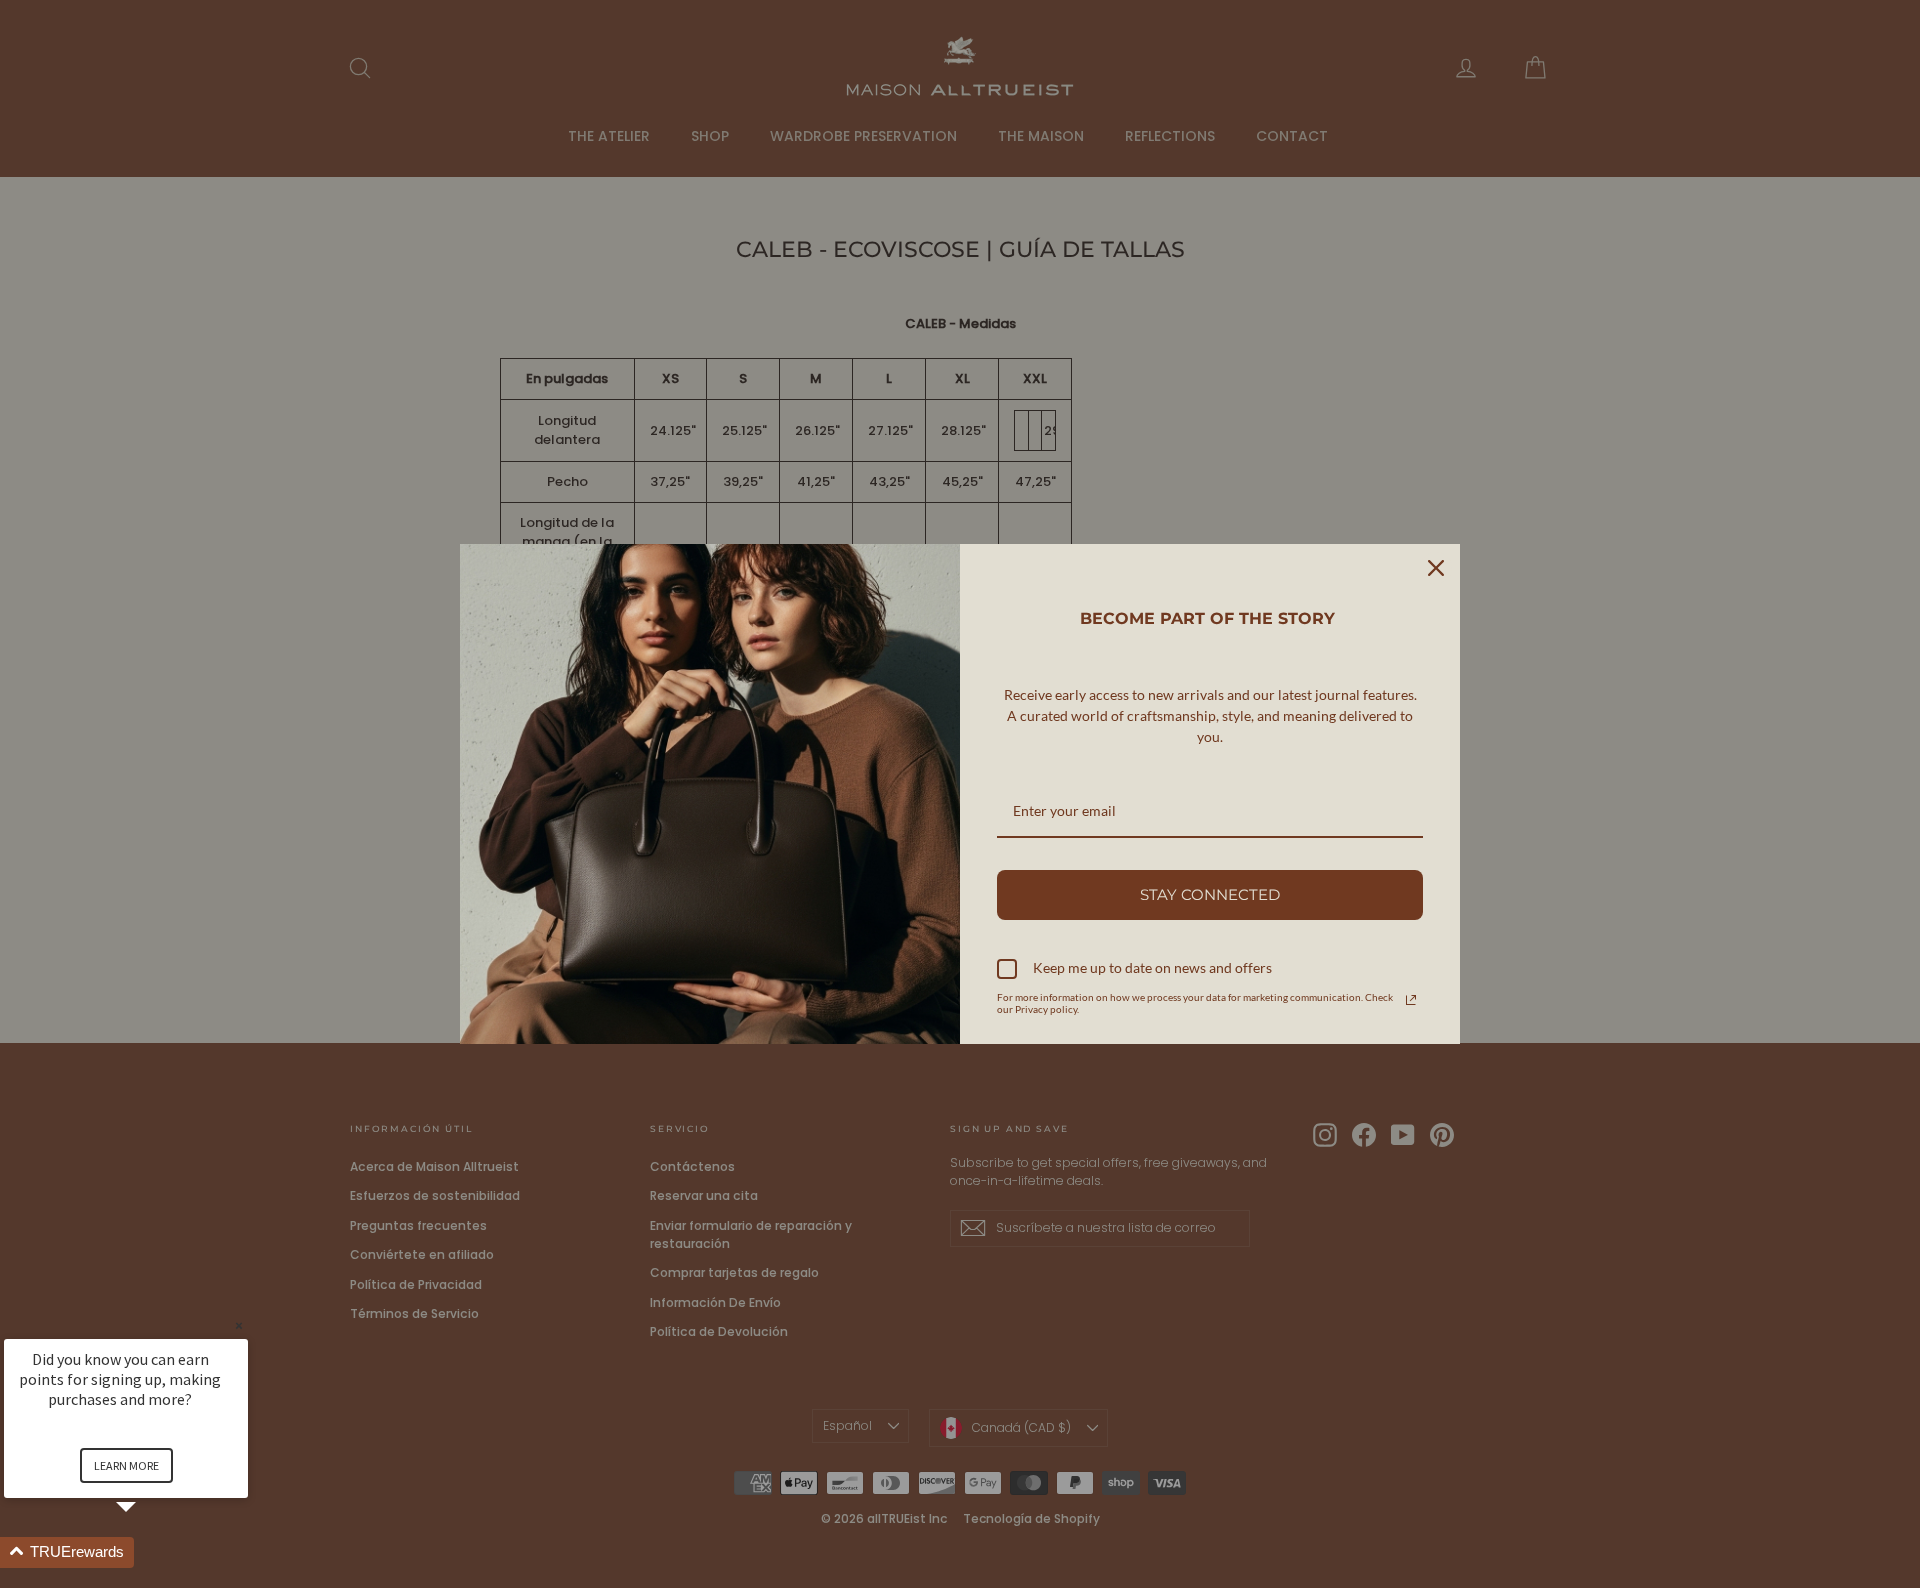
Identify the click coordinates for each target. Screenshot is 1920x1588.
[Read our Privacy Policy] (1411, 1000)
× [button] (239, 1325)
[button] (150, 1552)
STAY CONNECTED (1210, 894)
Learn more (126, 1465)
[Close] (1436, 568)
